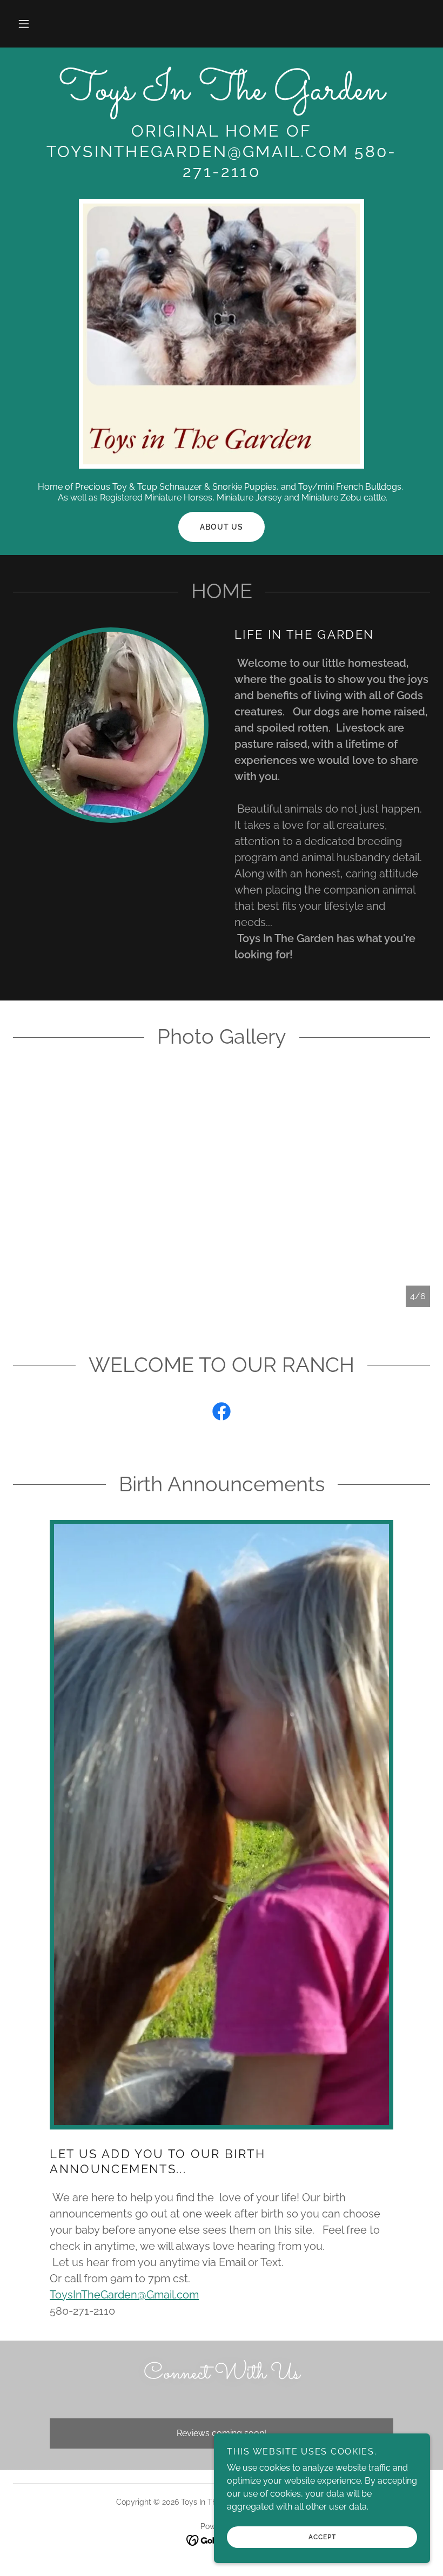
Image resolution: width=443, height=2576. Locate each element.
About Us (222, 527)
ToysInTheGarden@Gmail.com (124, 2295)
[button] (24, 24)
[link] (222, 96)
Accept (322, 2537)
